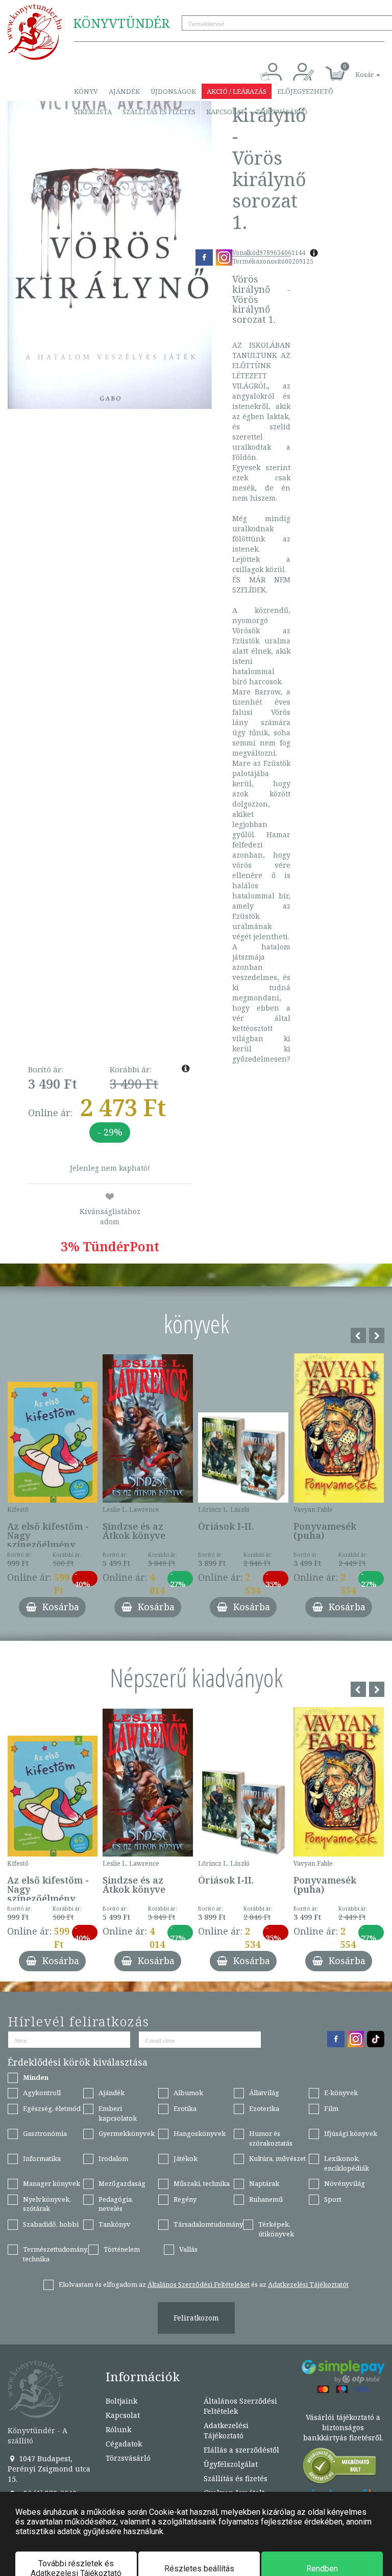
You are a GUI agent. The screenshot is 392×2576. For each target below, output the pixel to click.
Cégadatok (124, 2444)
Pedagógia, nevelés (116, 2204)
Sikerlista (93, 112)
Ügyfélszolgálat (231, 2464)
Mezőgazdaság (122, 2183)
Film (331, 2108)
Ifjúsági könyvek (351, 2133)
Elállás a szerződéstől (241, 2450)
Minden (36, 2077)
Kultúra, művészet (277, 2158)
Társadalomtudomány (208, 2224)
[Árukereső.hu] (340, 2468)
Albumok (188, 2093)
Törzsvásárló (281, 112)
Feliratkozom (196, 2318)
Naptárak (264, 2183)
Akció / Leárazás (237, 91)
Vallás (188, 2249)
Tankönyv (115, 2224)
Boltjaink (121, 2401)
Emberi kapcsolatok (118, 2113)
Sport (333, 2199)
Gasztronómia (45, 2133)
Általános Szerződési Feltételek (240, 2406)
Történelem (122, 2249)
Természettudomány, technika (56, 2254)
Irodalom (113, 2158)
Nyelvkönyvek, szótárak (47, 2204)
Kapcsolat (226, 112)
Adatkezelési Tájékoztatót (308, 2284)
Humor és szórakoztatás (271, 2138)
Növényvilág (345, 2183)
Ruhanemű (266, 2199)
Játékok (186, 2158)
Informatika (42, 2158)
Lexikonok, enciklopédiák (347, 2163)
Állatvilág (264, 2093)
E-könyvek (341, 2093)
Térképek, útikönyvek (276, 2229)
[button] (356, 69)
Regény (185, 2199)
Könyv (86, 91)
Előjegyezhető (305, 91)
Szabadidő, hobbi (51, 2224)
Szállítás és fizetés (159, 112)
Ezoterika (264, 2108)
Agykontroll (42, 2093)
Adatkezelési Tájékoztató (226, 2430)
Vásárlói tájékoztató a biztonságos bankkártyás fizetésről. (343, 2427)
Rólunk (118, 2429)
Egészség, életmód (52, 2108)
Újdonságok (173, 91)
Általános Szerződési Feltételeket (199, 2284)
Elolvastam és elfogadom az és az (204, 2284)
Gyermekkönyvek (127, 2133)
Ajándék (124, 91)
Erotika (185, 2108)
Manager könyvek (52, 2183)
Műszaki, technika (202, 2183)
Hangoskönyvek (200, 2133)
